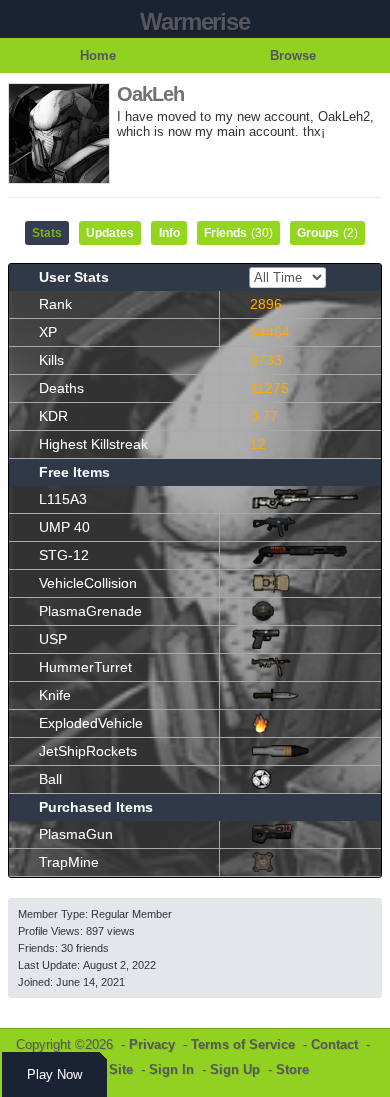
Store (292, 1069)
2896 (266, 304)
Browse (293, 55)
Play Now (54, 1074)
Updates (110, 233)
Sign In (171, 1069)
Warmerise (194, 21)
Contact (334, 1044)
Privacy (152, 1044)
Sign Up (235, 1069)
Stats (47, 233)
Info (169, 233)
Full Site (107, 1069)
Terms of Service (243, 1044)
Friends (238, 233)
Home (98, 55)
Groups (327, 233)
